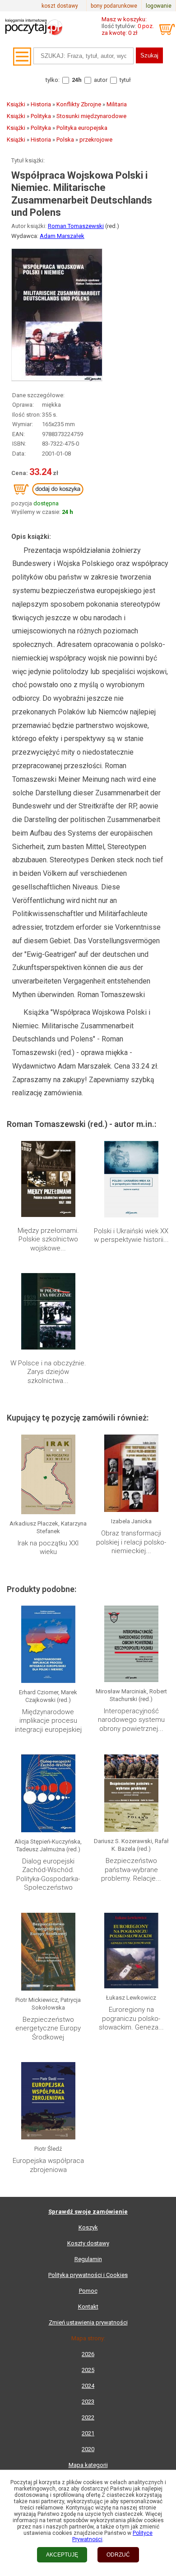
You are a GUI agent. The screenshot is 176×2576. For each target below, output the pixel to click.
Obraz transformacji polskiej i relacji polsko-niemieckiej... (131, 1542)
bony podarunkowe (114, 6)
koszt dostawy (60, 6)
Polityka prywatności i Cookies (88, 2275)
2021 (88, 2433)
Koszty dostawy (88, 2243)
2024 (88, 2386)
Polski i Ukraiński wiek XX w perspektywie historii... (131, 1236)
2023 (88, 2402)
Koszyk (88, 2227)
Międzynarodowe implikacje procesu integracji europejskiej (48, 1721)
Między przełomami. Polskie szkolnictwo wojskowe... (48, 1239)
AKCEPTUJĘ (62, 2555)
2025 (88, 2370)
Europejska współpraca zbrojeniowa (48, 2165)
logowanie (159, 6)
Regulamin (88, 2259)
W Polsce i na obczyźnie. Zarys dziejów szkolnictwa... (48, 1372)
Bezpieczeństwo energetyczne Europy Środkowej (48, 2028)
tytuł (125, 80)
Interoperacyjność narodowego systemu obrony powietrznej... (131, 1720)
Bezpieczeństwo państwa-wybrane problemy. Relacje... (131, 1870)
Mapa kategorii (88, 2465)
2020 (88, 2449)
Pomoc (88, 2291)
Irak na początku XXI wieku (48, 1548)
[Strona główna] (34, 38)
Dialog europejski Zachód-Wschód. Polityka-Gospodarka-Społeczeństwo (48, 1875)
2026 (88, 2354)
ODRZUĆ (118, 2555)
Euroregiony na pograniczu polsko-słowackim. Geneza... (131, 2018)
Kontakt (88, 2307)
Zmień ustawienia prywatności (88, 2322)
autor (101, 80)
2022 (88, 2417)
